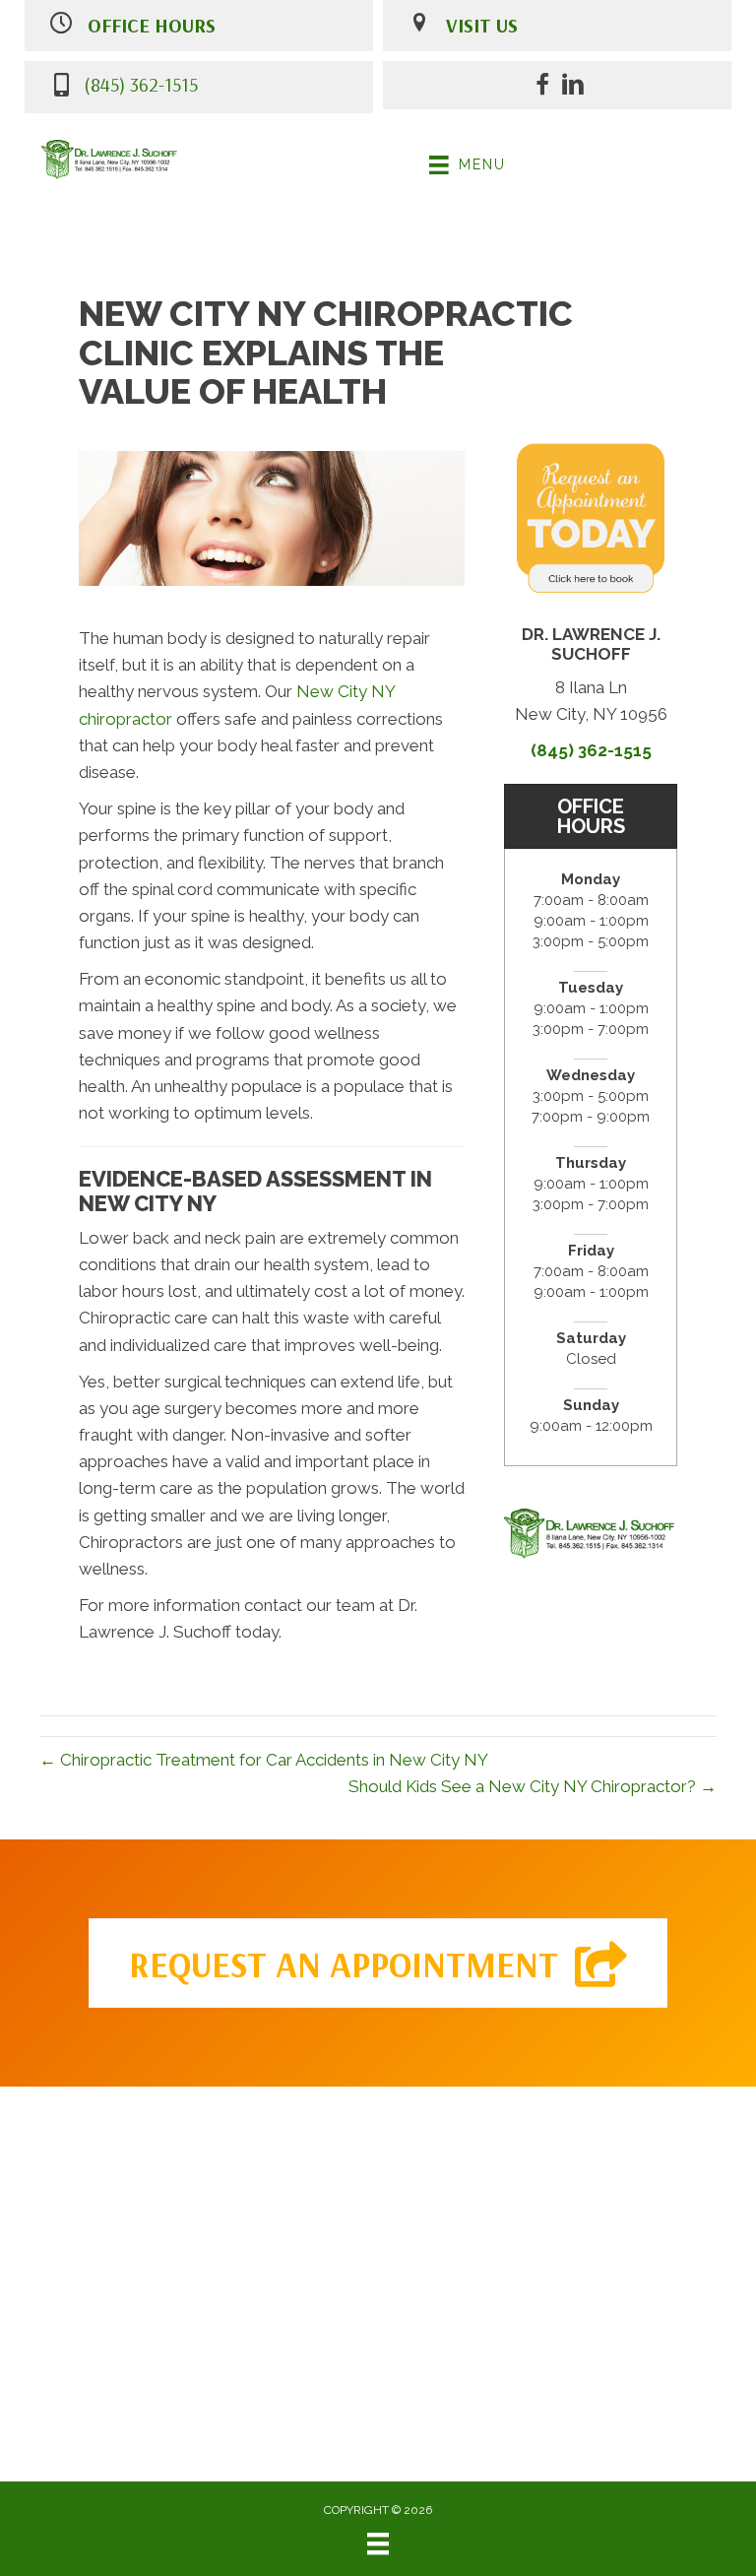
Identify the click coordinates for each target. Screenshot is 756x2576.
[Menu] (378, 2544)
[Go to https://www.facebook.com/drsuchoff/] (542, 88)
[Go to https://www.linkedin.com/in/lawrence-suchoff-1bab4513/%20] (573, 88)
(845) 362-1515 (141, 84)
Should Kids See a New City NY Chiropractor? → (533, 1786)
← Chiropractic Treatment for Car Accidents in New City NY (264, 1760)
